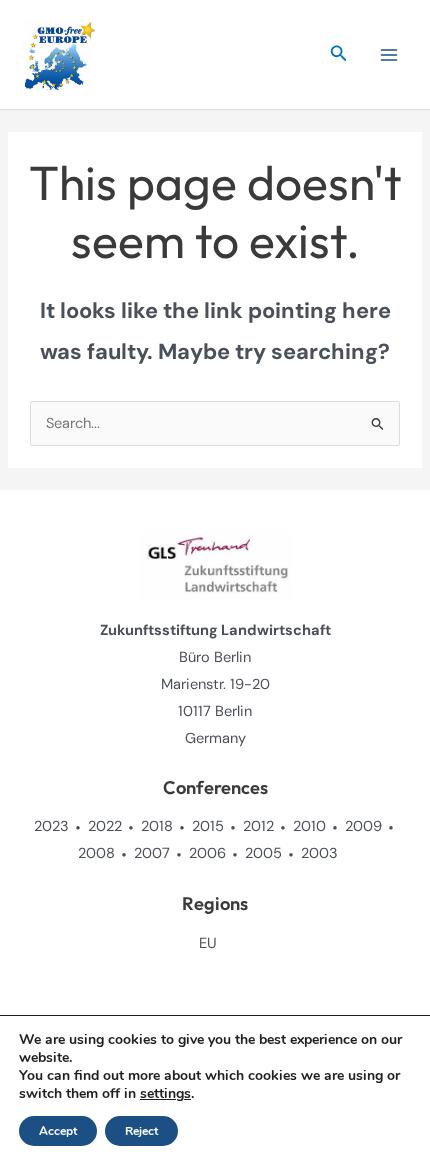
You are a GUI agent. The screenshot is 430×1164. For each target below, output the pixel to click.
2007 (152, 853)
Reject (141, 1131)
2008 (96, 853)
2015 (208, 826)
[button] (339, 54)
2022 (105, 826)
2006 (207, 853)
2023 (51, 826)
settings (165, 1094)
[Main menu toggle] (389, 55)
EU (208, 943)
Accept (58, 1131)
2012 (258, 826)
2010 (309, 826)
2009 (363, 826)
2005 (263, 853)
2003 (319, 853)
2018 (157, 826)
